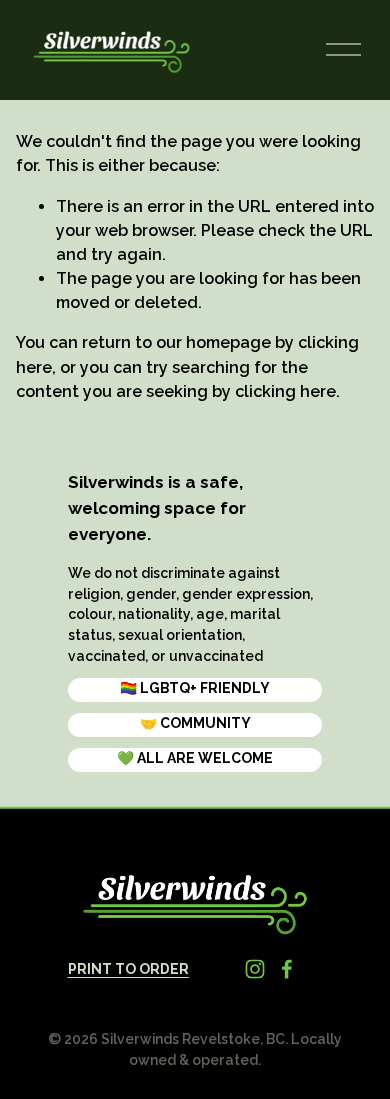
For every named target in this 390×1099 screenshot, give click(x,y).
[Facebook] (287, 969)
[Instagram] (255, 969)
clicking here (285, 391)
